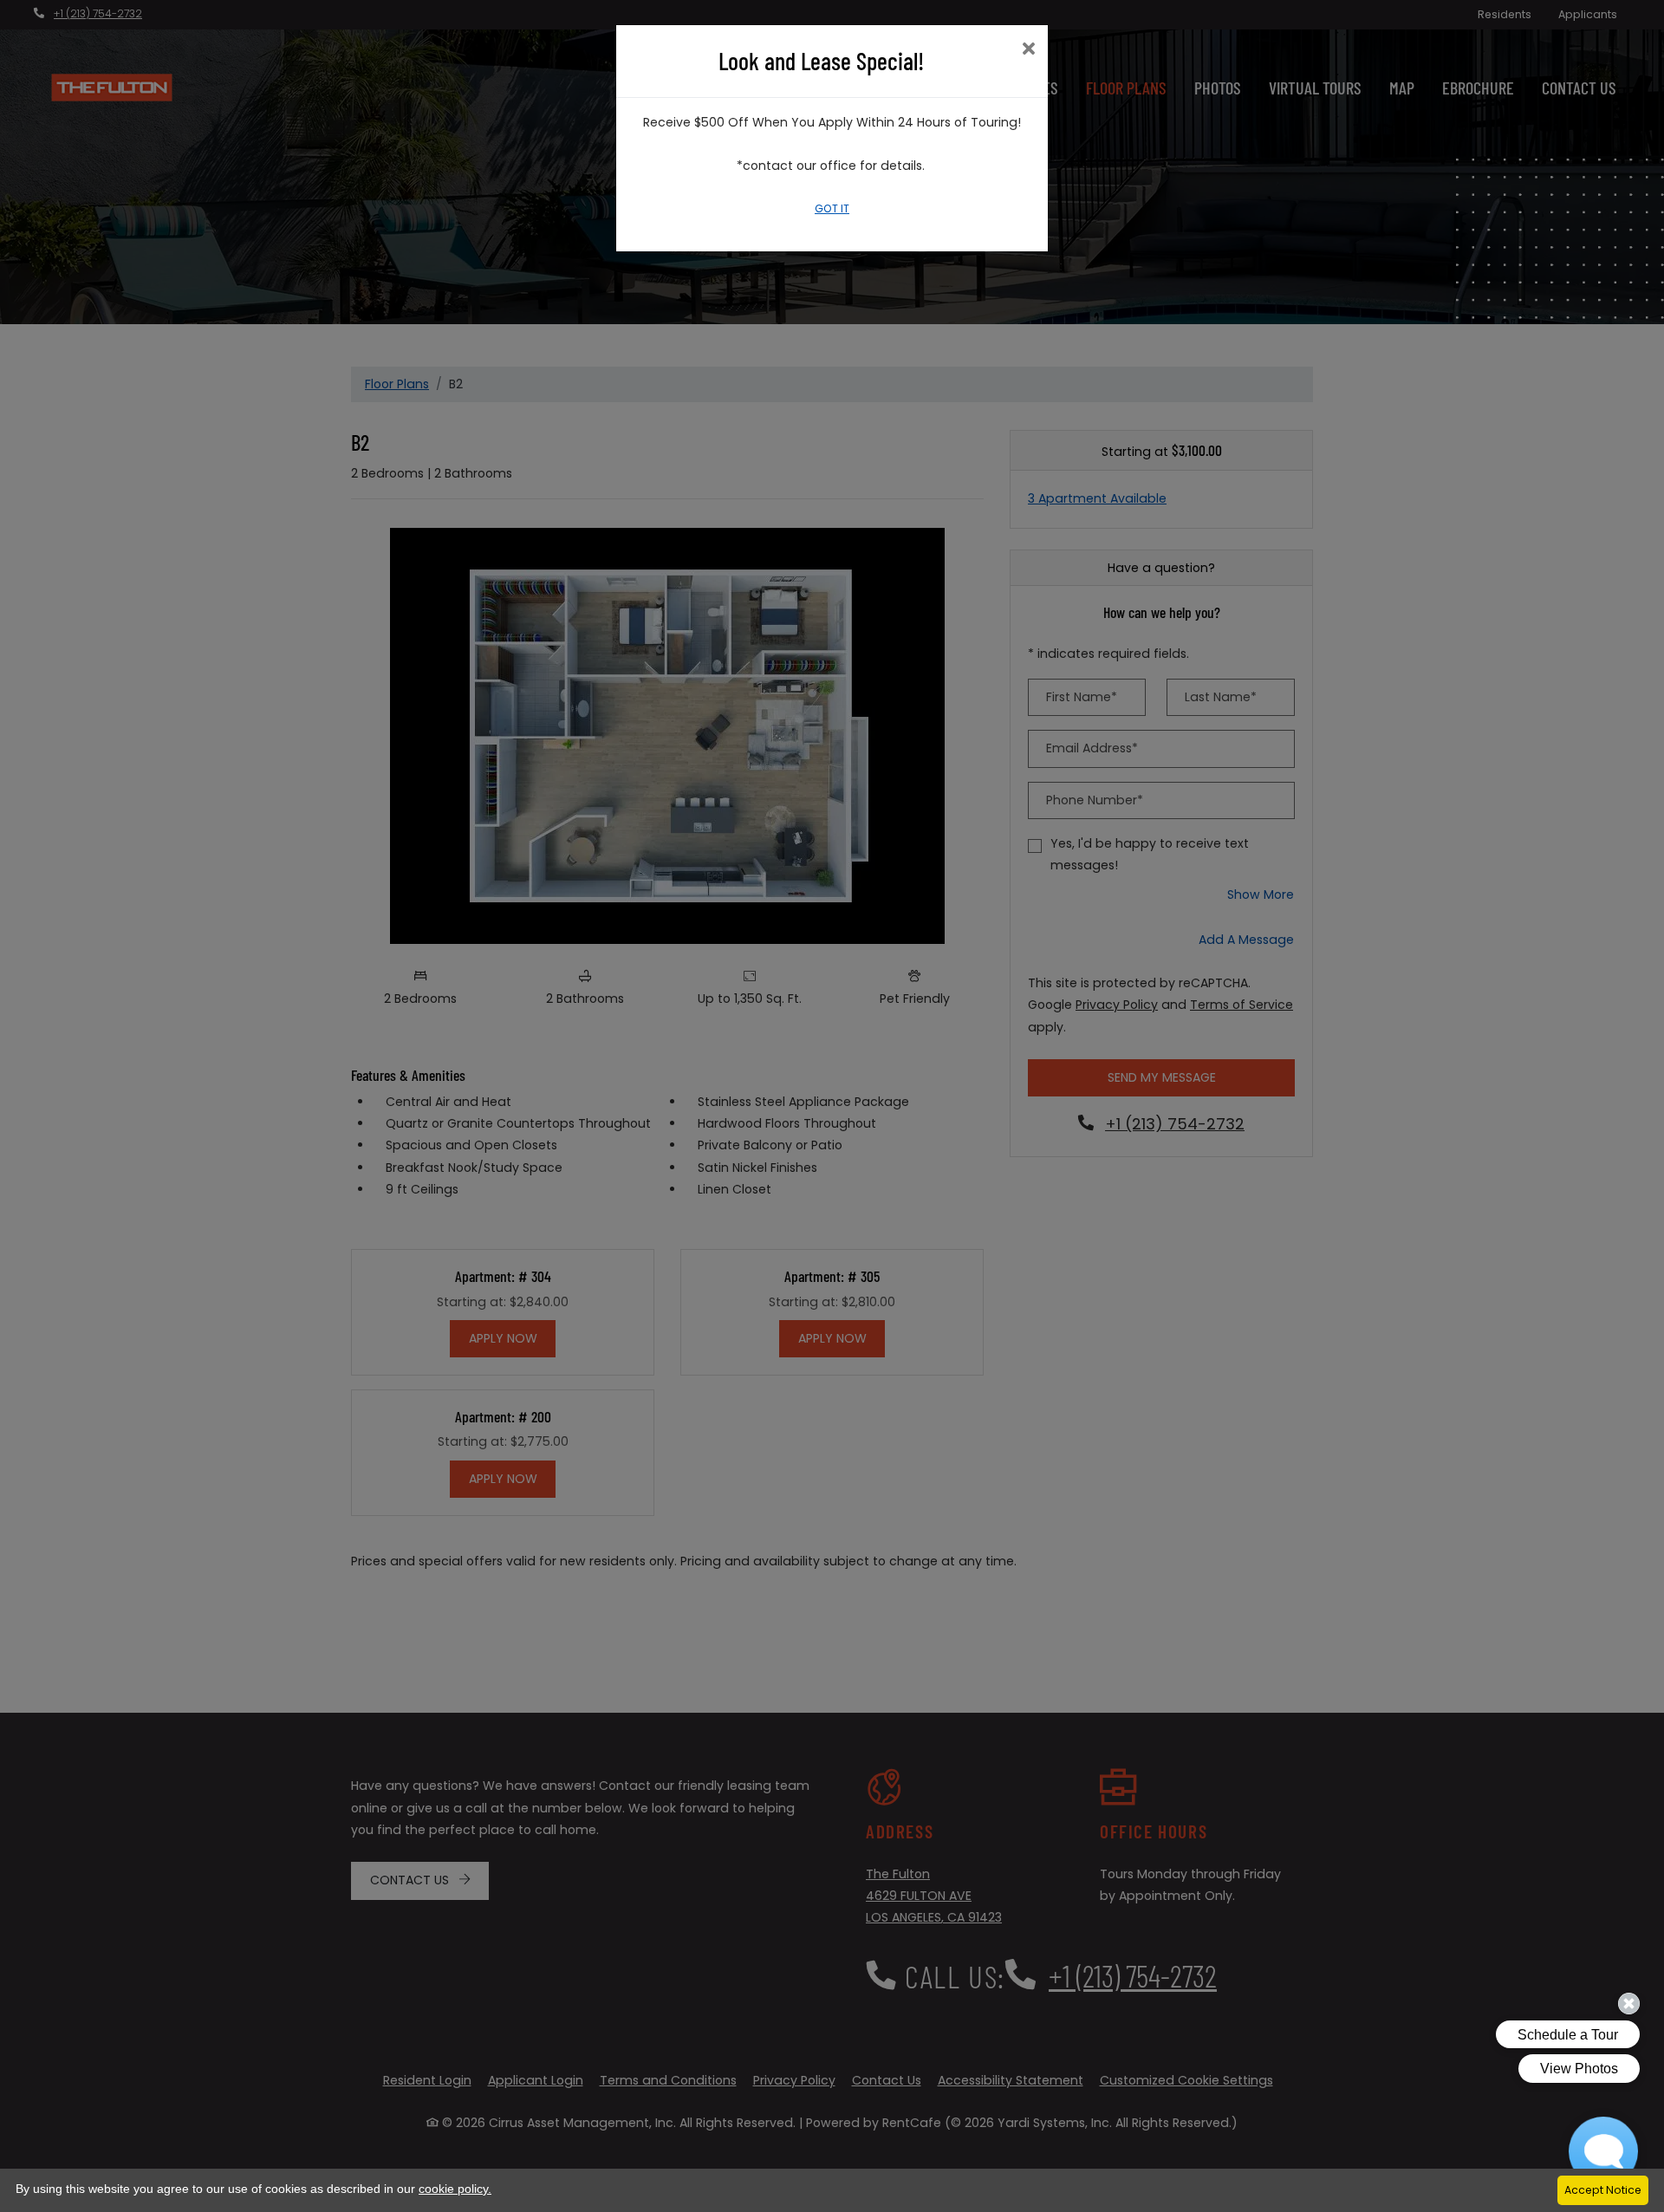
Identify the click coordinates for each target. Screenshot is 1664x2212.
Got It (832, 208)
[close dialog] (1028, 50)
